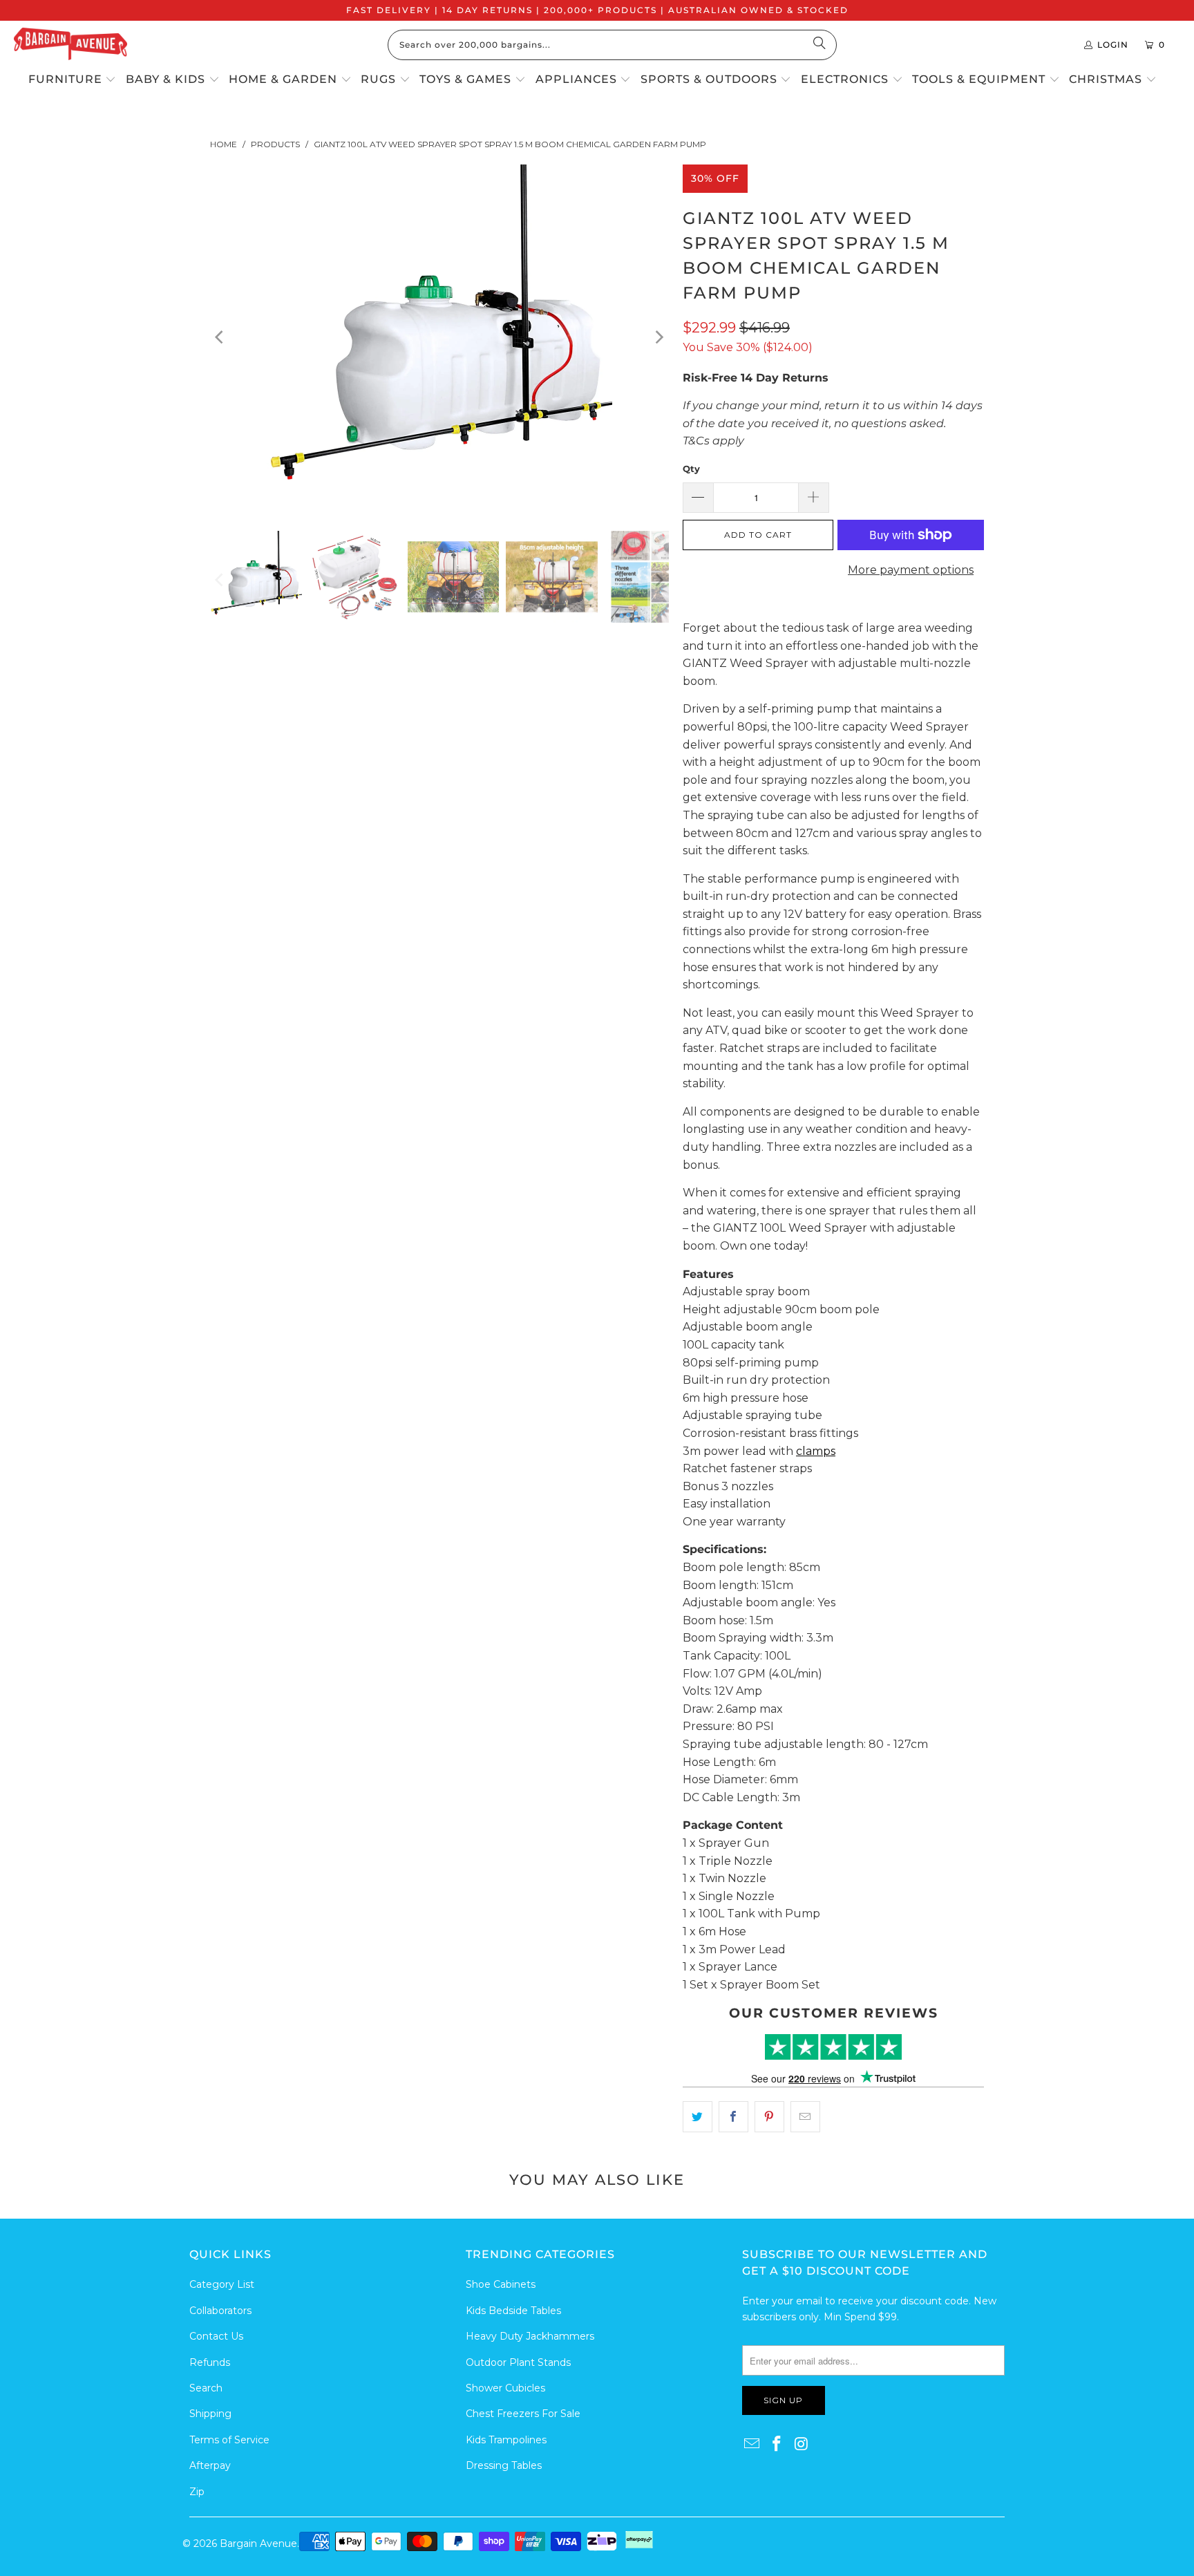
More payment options (911, 570)
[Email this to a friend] (805, 2117)
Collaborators (220, 2311)
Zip (197, 2492)
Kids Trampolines (506, 2440)
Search (206, 2388)
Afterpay (210, 2465)
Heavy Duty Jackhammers (530, 2336)
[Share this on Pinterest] (769, 2117)
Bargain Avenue (258, 2544)
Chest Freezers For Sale (523, 2414)
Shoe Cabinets (501, 2284)
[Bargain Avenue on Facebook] (777, 2445)
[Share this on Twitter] (698, 2117)
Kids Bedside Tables (513, 2311)
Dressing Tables (504, 2465)
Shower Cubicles (505, 2388)
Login (1113, 45)
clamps (816, 1451)
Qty (691, 469)
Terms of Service (229, 2440)
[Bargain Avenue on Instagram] (802, 2445)
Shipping (210, 2414)
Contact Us (216, 2336)
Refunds (210, 2362)
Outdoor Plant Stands (518, 2362)
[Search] (819, 45)
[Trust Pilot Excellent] (833, 2047)
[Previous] (220, 337)
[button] (73, 80)
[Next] (658, 337)
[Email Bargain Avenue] (752, 2445)
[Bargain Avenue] (70, 45)
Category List (222, 2284)
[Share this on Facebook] (733, 2117)
